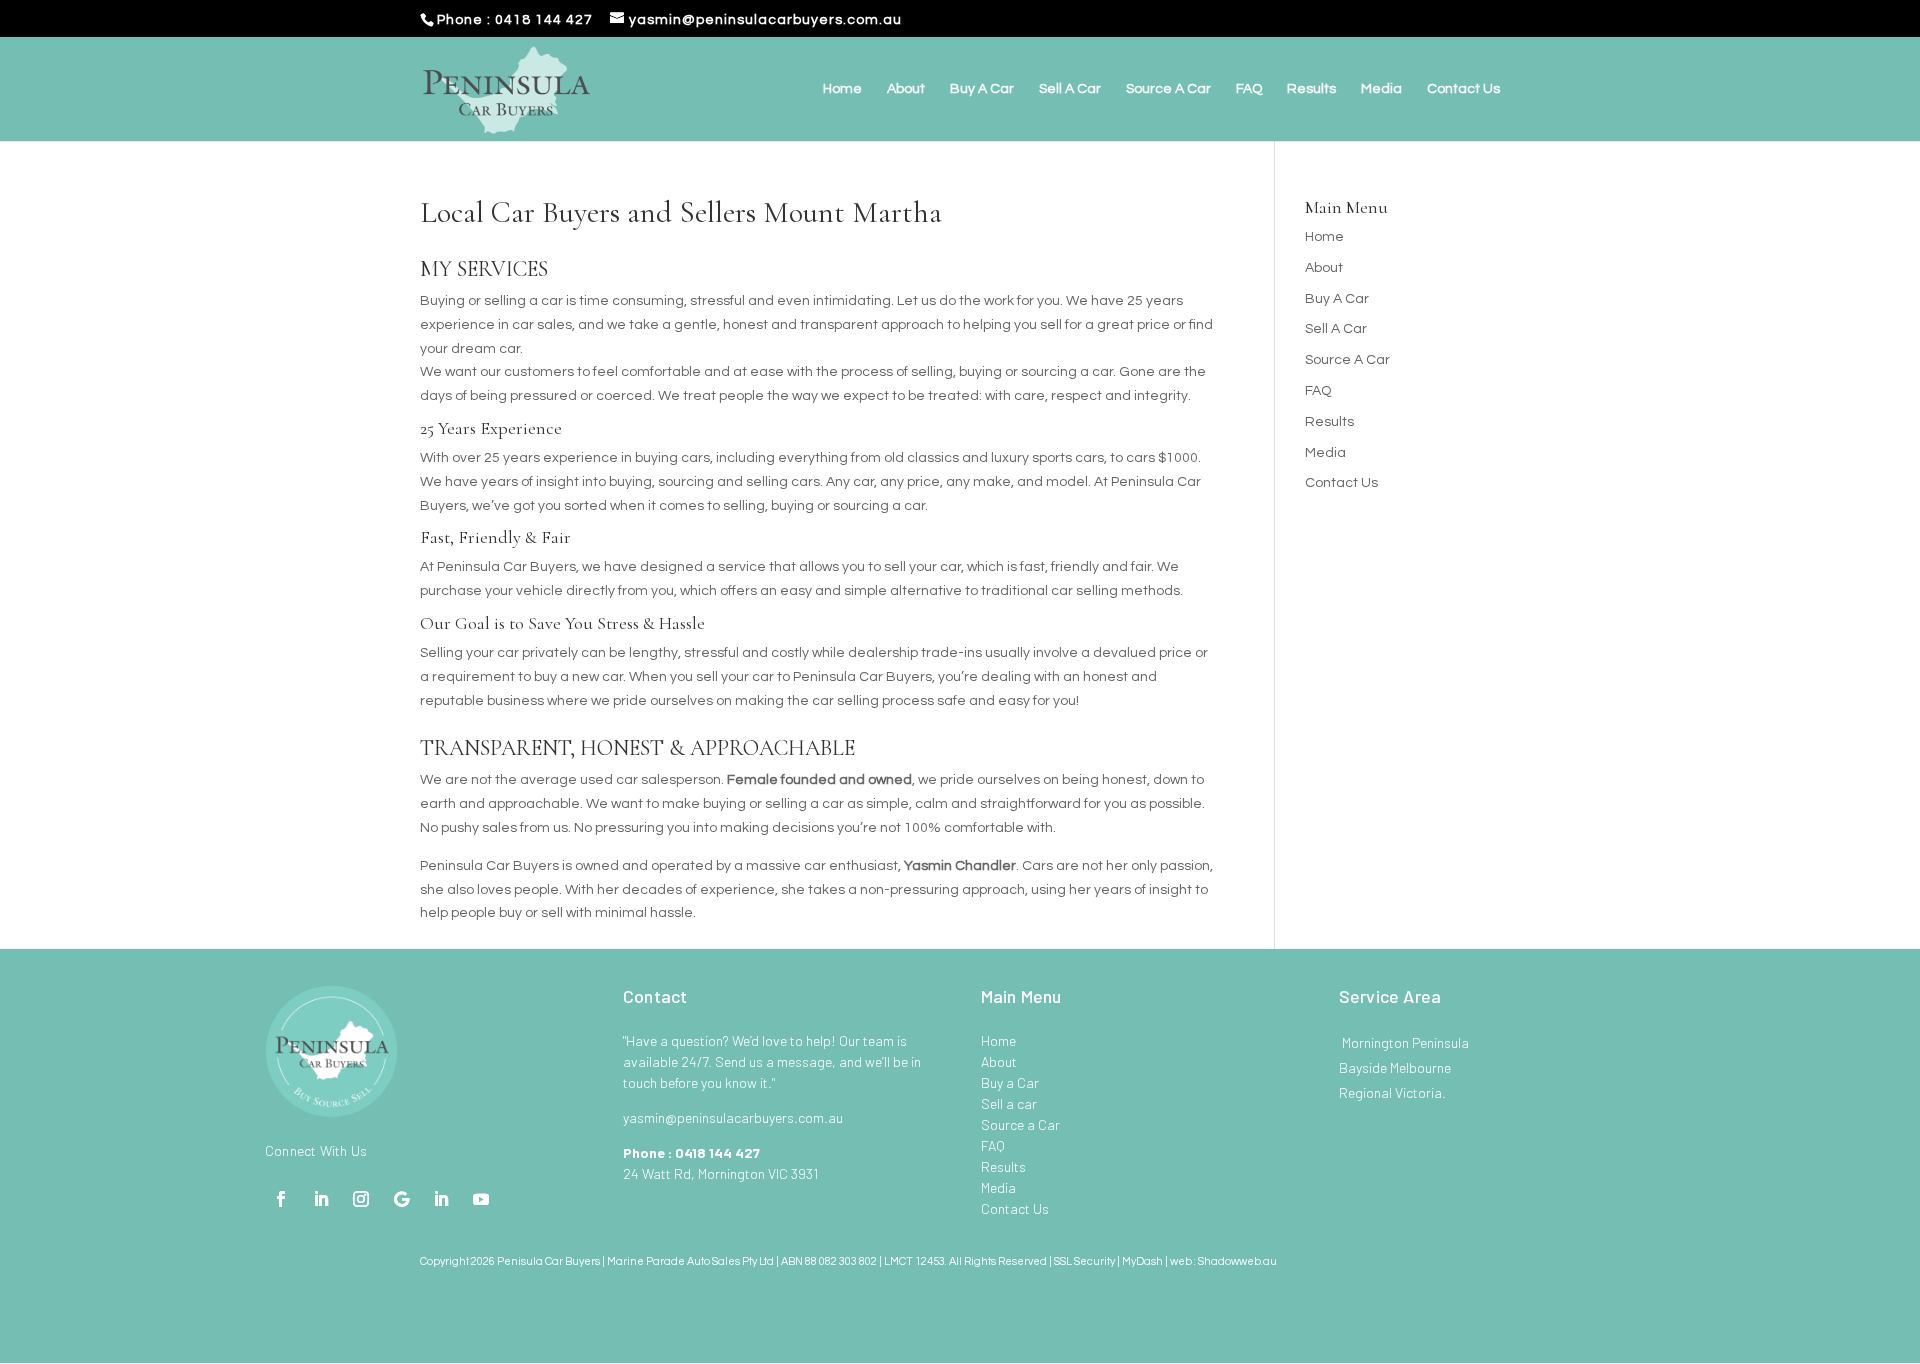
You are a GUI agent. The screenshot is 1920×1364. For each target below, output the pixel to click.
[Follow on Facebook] (281, 1199)
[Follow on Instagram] (361, 1199)
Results (1311, 89)
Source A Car (1168, 89)
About (906, 89)
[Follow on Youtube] (481, 1199)
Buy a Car (1010, 1082)
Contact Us (1463, 89)
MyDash (1142, 1261)
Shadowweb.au (1237, 1261)
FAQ (1249, 89)
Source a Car (1020, 1124)
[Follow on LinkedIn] (321, 1199)
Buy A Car (982, 89)
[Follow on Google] (401, 1199)
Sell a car (1009, 1103)
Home (842, 89)
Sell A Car (1070, 89)
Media (1381, 89)
